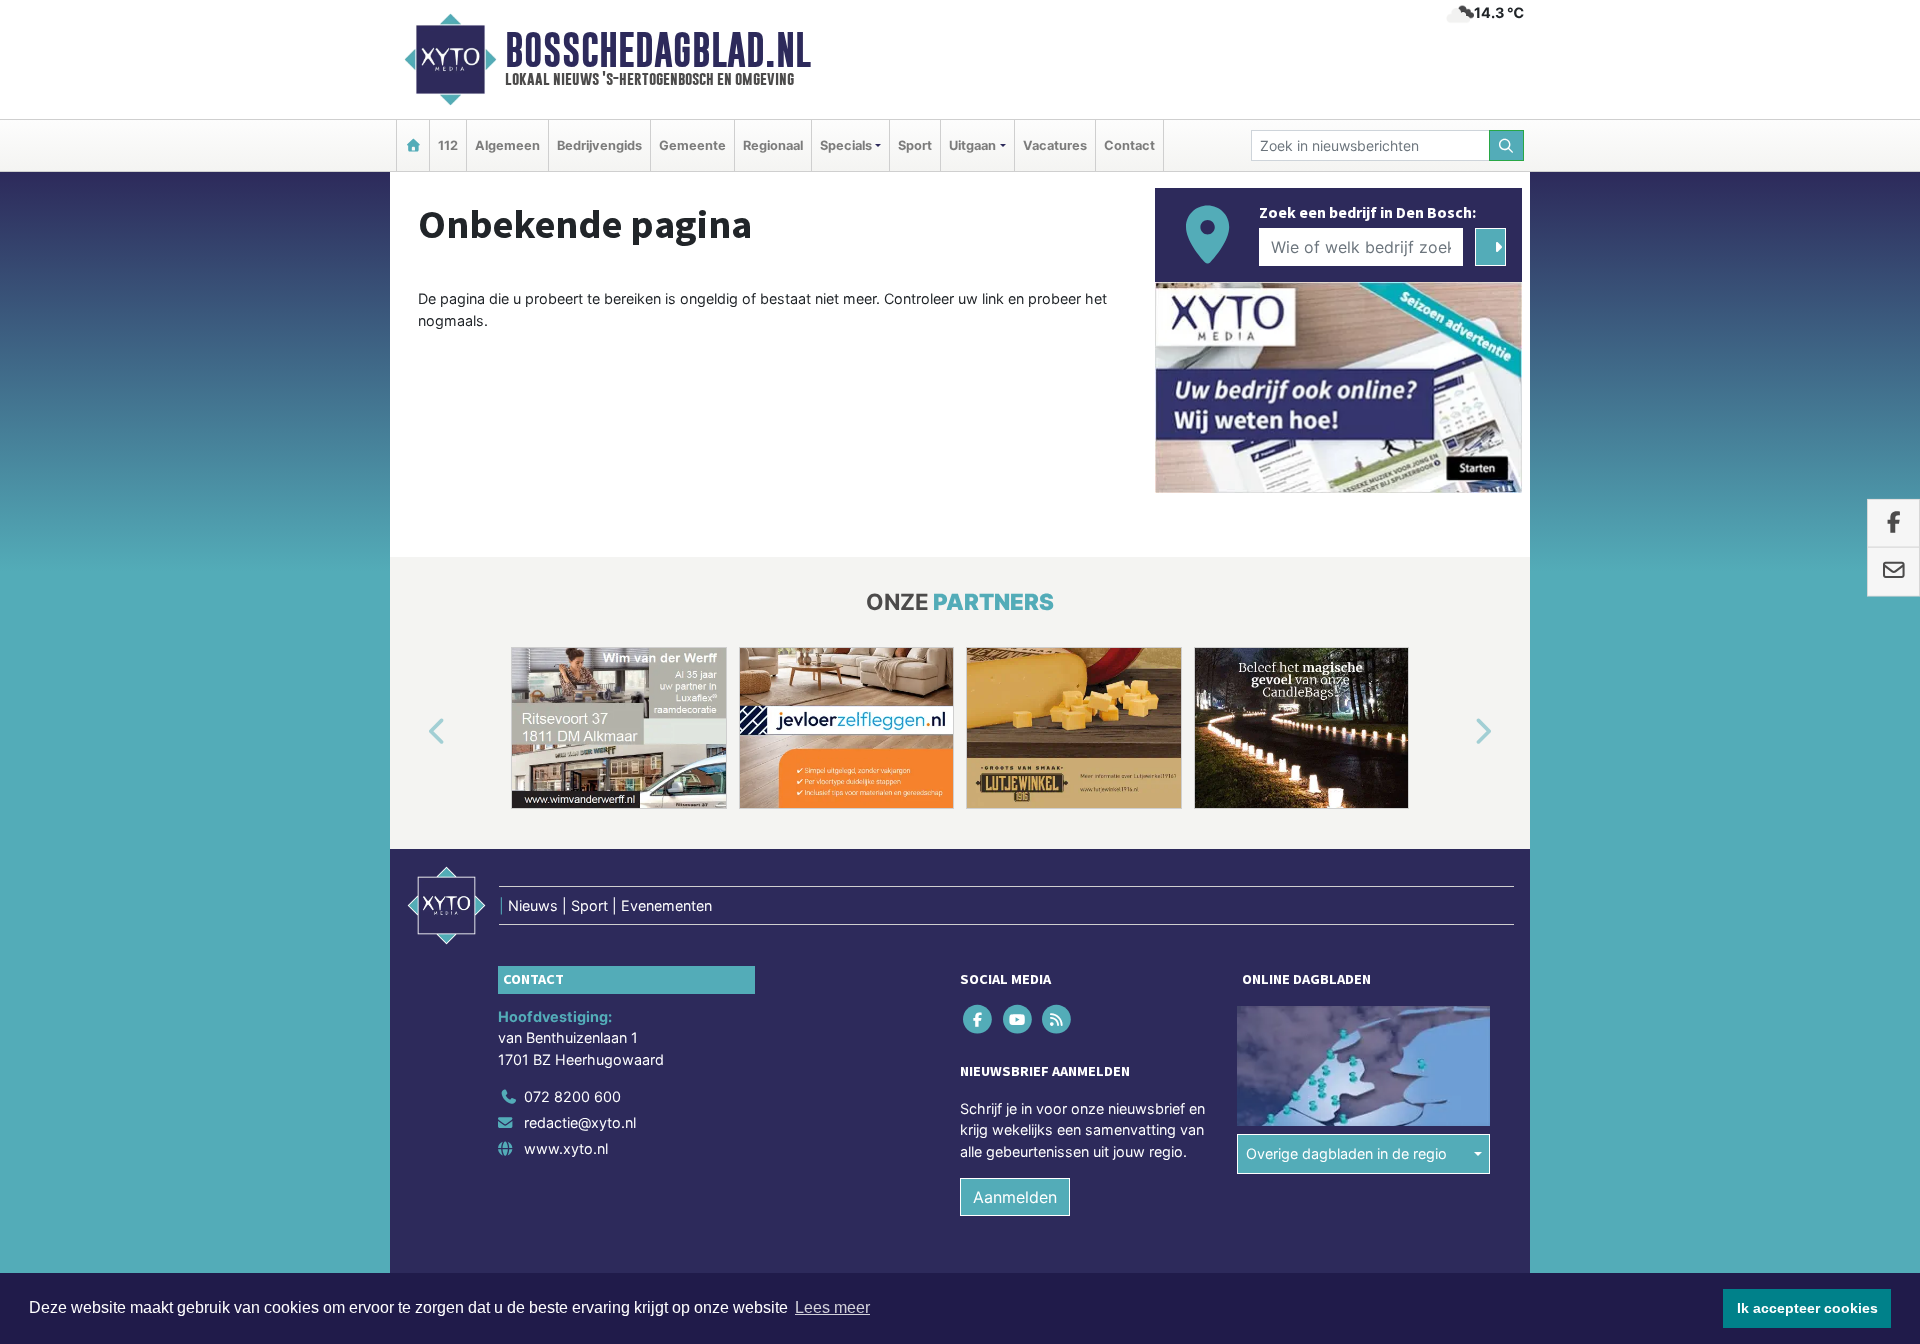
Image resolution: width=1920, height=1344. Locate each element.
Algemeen (507, 145)
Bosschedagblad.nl (658, 50)
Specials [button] (846, 145)
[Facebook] (979, 1018)
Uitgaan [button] (972, 145)
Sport (915, 145)
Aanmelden (1015, 1198)
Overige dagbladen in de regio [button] (1346, 1153)
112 (448, 145)
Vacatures (1055, 145)
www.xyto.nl (566, 1148)
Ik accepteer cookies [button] (1807, 1308)
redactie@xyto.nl (580, 1122)
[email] (1893, 572)
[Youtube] (1018, 1018)
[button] (414, 732)
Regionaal (773, 145)
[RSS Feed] (1057, 1018)
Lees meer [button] (832, 1307)
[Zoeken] (1507, 145)
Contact (1129, 145)
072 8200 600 (572, 1096)
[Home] (413, 145)
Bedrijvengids (599, 145)
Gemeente (692, 145)
